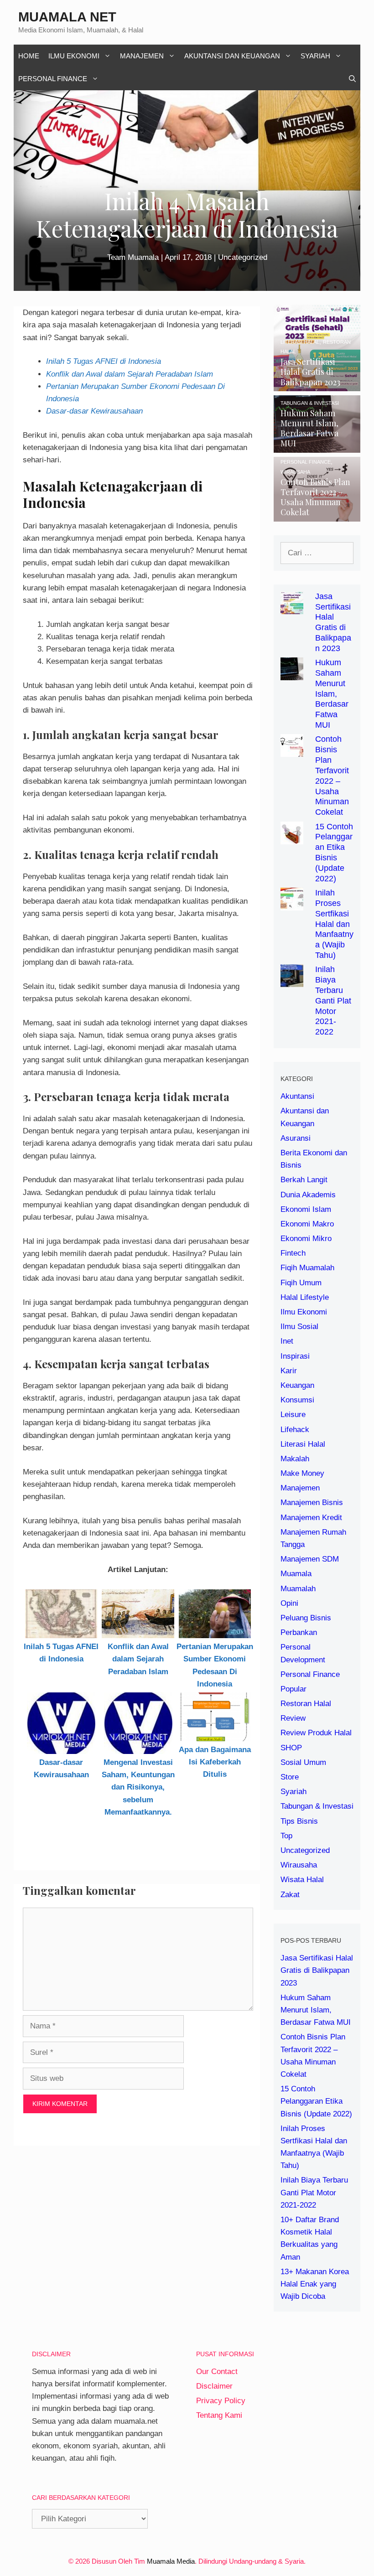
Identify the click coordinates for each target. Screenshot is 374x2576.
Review (293, 1718)
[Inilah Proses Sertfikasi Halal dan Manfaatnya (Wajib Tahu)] (292, 904)
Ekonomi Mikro (306, 1239)
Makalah (295, 1459)
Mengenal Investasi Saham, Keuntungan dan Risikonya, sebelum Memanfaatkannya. (138, 1787)
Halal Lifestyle (305, 1297)
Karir (289, 1371)
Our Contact (217, 2372)
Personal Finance (53, 79)
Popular (293, 1689)
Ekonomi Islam (306, 1209)
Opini (289, 1603)
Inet (287, 1341)
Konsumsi (297, 1400)
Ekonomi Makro (307, 1224)
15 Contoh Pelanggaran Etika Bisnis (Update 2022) (316, 2101)
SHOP (291, 1748)
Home (29, 56)
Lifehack (295, 1430)
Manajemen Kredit (311, 1518)
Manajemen (142, 56)
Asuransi (296, 1138)
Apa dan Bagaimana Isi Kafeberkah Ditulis (215, 1762)
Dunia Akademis (308, 1195)
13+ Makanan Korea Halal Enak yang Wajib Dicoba (315, 2284)
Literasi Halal (303, 1444)
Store (290, 1777)
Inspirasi (295, 1356)
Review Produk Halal (316, 1733)
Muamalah (298, 1589)
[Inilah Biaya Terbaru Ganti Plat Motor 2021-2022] (292, 981)
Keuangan (297, 1385)
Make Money (302, 1473)
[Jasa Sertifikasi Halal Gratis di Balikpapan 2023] (317, 385)
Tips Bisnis (299, 1821)
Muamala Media (171, 2561)
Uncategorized (243, 257)
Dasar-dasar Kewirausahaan (94, 411)
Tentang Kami (219, 2415)
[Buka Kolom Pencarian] (352, 79)
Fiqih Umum (301, 1283)
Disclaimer (214, 2386)
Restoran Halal (306, 1704)
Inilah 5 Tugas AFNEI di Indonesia (104, 361)
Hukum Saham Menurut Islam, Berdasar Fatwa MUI (332, 694)
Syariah (315, 56)
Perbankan (299, 1632)
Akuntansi (297, 1096)
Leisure (293, 1415)
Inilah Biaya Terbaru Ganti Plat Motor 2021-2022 (333, 1001)
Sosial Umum (303, 1762)
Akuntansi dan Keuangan (232, 56)
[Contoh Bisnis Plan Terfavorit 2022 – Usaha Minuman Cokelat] (317, 515)
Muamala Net (67, 17)
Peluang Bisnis (306, 1618)
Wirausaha (299, 1865)
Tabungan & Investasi (317, 1806)
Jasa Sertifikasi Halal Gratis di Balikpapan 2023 (317, 1970)
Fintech (293, 1253)
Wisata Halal (302, 1880)
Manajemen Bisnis (312, 1503)
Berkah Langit (304, 1180)
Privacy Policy (221, 2401)
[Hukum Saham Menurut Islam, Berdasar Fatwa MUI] (317, 447)
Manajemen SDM (310, 1559)
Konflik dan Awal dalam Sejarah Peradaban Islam (130, 374)
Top (286, 1836)
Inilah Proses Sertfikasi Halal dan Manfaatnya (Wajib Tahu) (334, 924)
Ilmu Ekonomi (74, 56)
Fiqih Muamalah (307, 1268)
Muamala (296, 1574)
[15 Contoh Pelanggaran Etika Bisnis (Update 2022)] (292, 838)
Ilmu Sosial (299, 1327)
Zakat (290, 1895)
